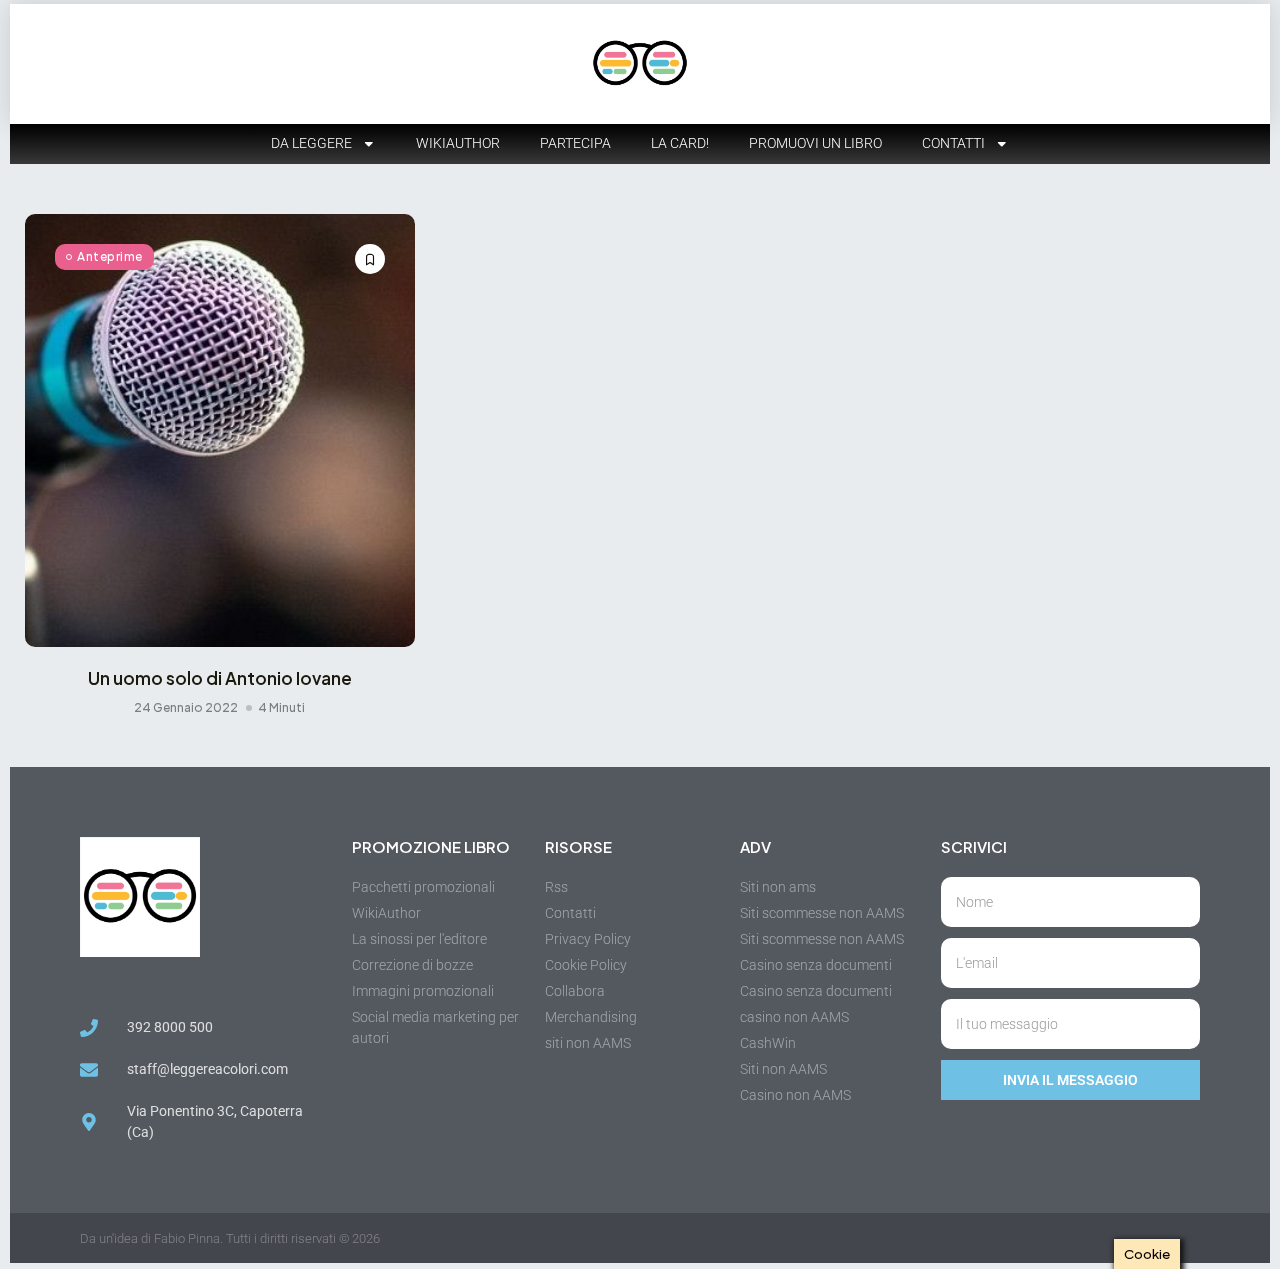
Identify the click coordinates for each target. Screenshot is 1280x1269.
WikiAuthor (458, 143)
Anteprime (110, 256)
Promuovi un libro (815, 143)
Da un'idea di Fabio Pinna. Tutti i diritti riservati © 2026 (230, 1238)
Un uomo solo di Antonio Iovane (220, 678)
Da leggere (311, 143)
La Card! (680, 143)
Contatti (953, 143)
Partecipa (575, 143)
